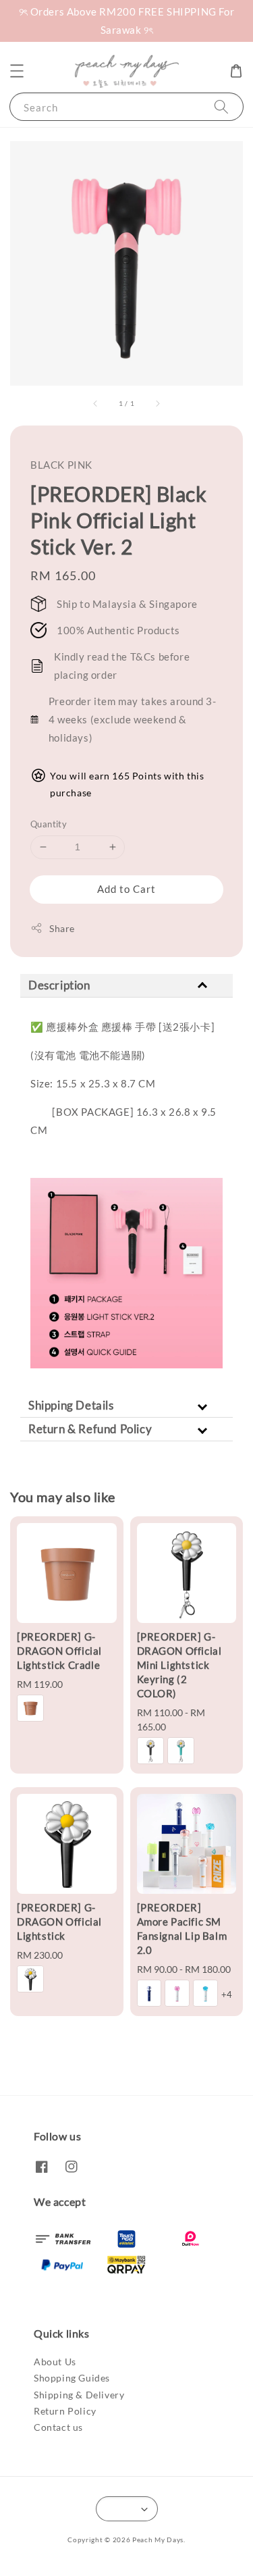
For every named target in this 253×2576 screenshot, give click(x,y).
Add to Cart (126, 889)
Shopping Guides (72, 2378)
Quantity (49, 824)
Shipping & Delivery (79, 2395)
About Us (55, 2362)
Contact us (58, 2427)
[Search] (221, 106)
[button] (17, 71)
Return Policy (65, 2411)
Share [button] (62, 928)
